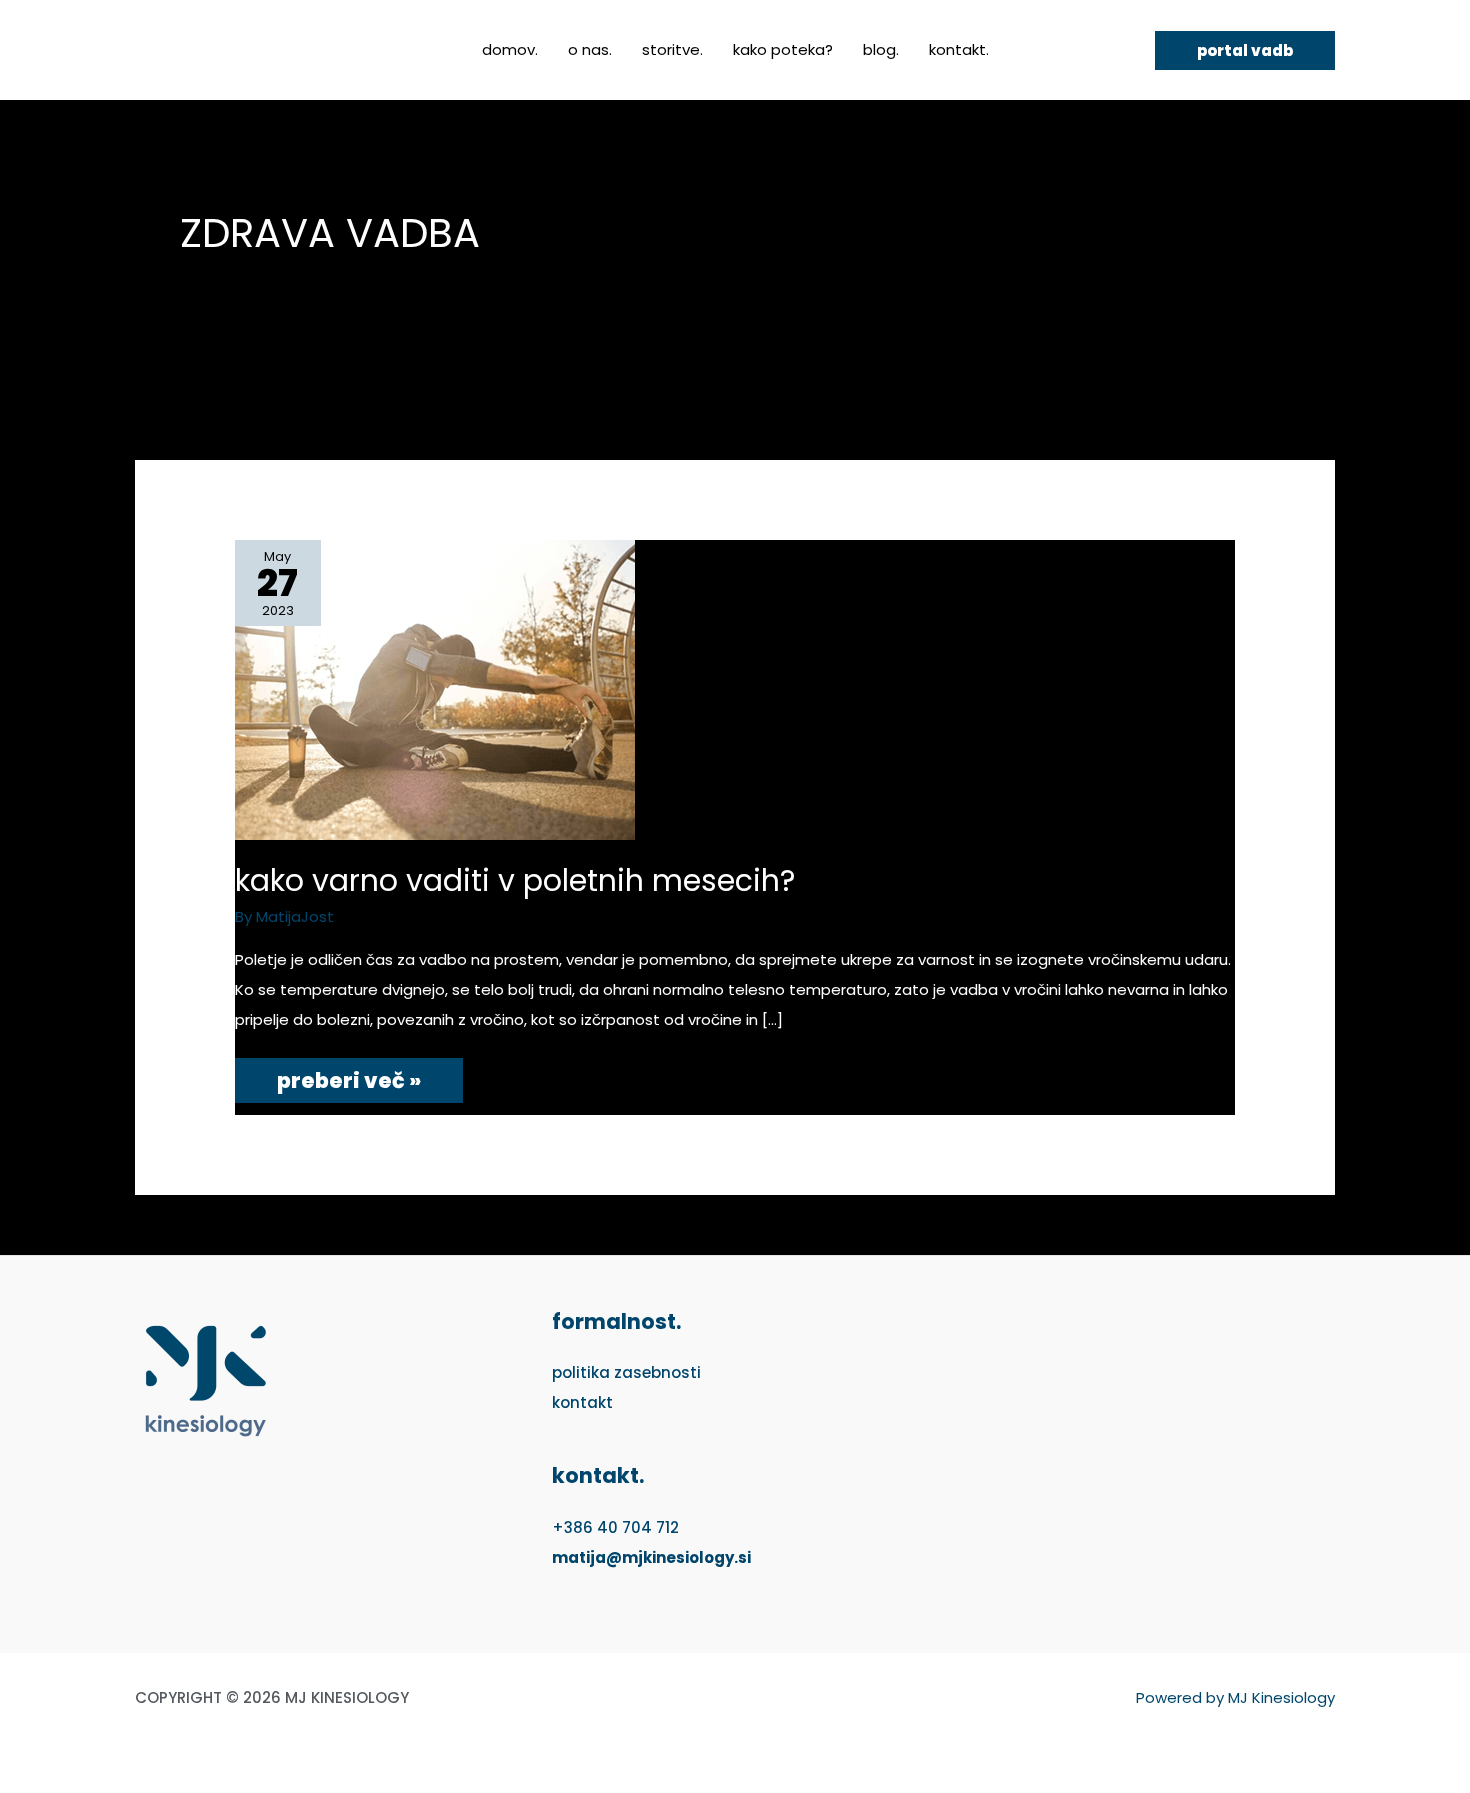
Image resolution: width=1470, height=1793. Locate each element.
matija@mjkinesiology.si (651, 1557)
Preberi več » (348, 1076)
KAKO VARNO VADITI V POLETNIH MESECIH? (515, 880)
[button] (1245, 50)
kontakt (582, 1402)
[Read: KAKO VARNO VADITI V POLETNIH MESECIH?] (435, 688)
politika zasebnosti (626, 1372)
